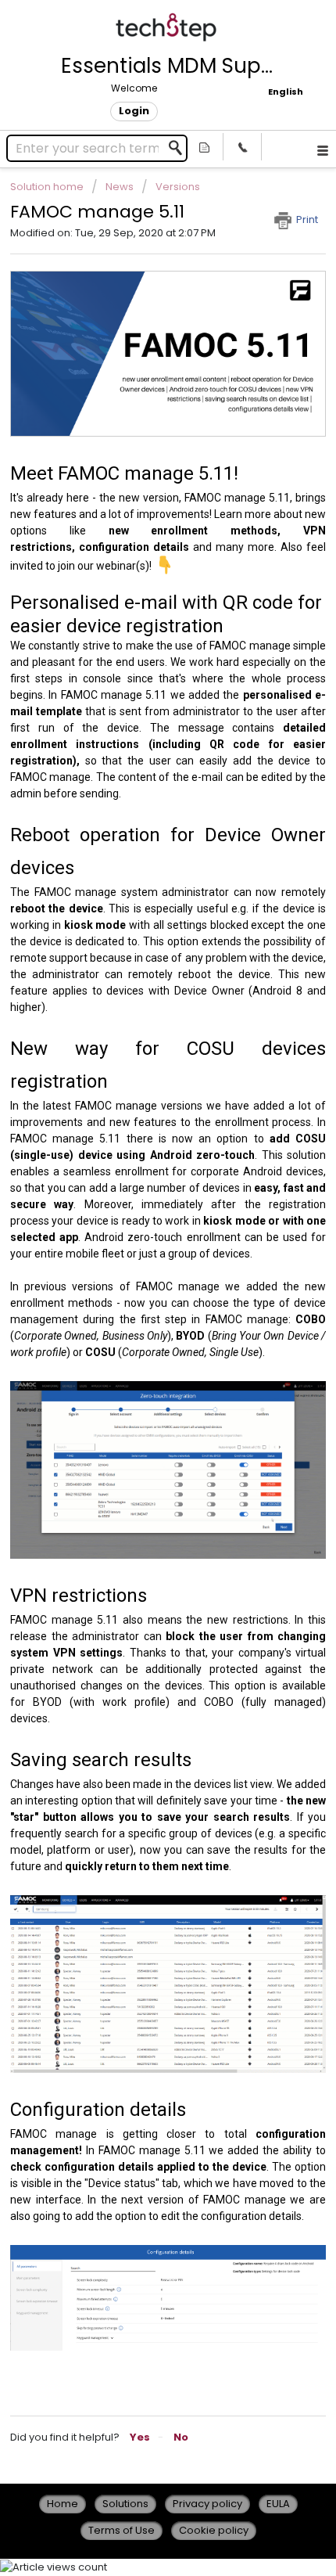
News (120, 187)
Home (63, 2504)
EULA (278, 2504)
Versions (178, 187)
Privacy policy (207, 2504)
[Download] (139, 1312)
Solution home (48, 187)
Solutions (125, 2504)
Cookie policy (214, 2530)
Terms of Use (122, 2530)
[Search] (180, 148)
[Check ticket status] (205, 147)
